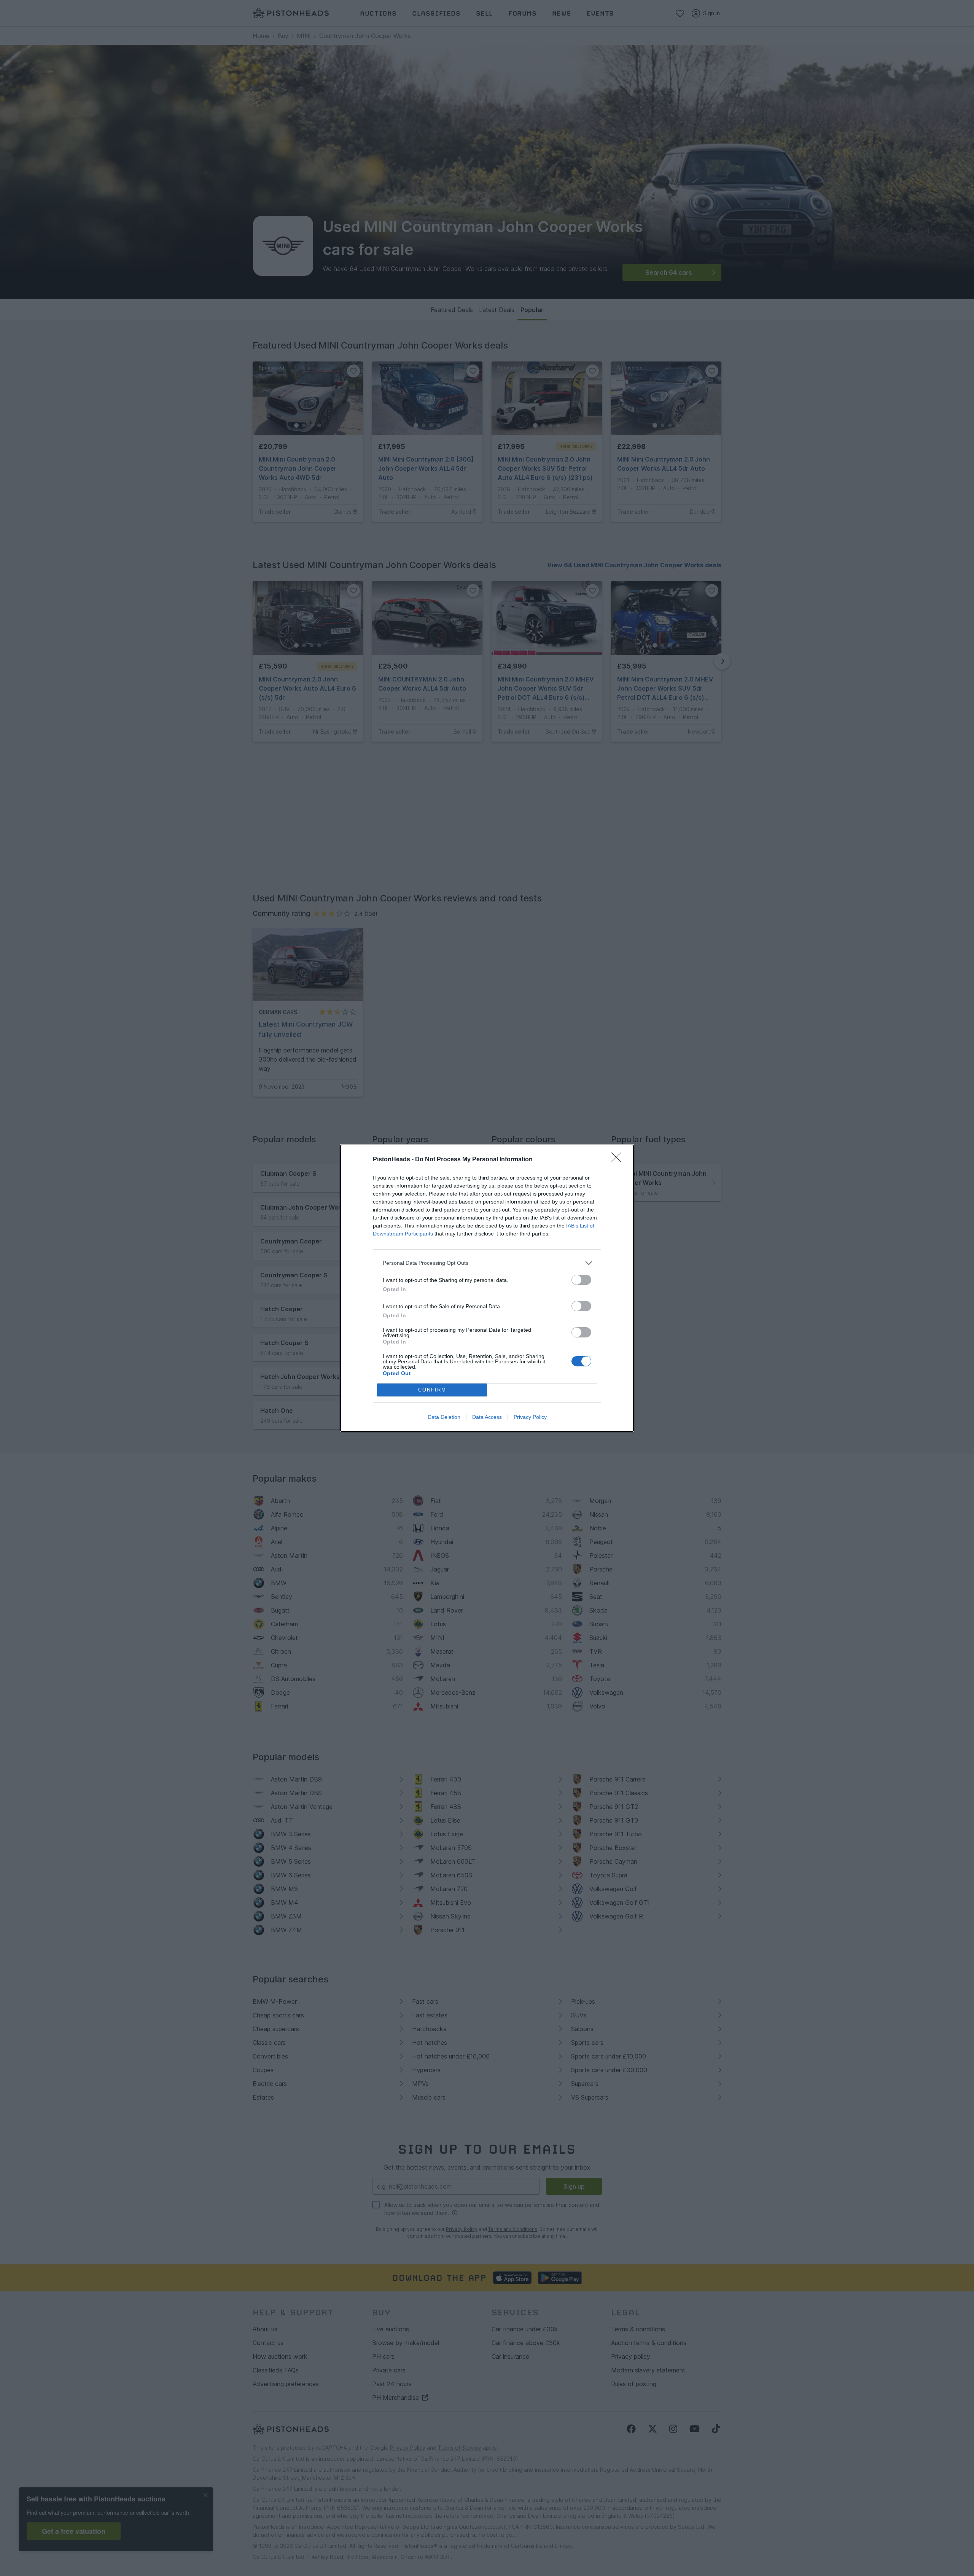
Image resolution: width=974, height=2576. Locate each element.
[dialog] (487, 1288)
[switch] (581, 1280)
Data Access (487, 1417)
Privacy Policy (530, 1417)
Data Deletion (444, 1417)
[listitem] (487, 1263)
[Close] (619, 1160)
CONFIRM (432, 1390)
